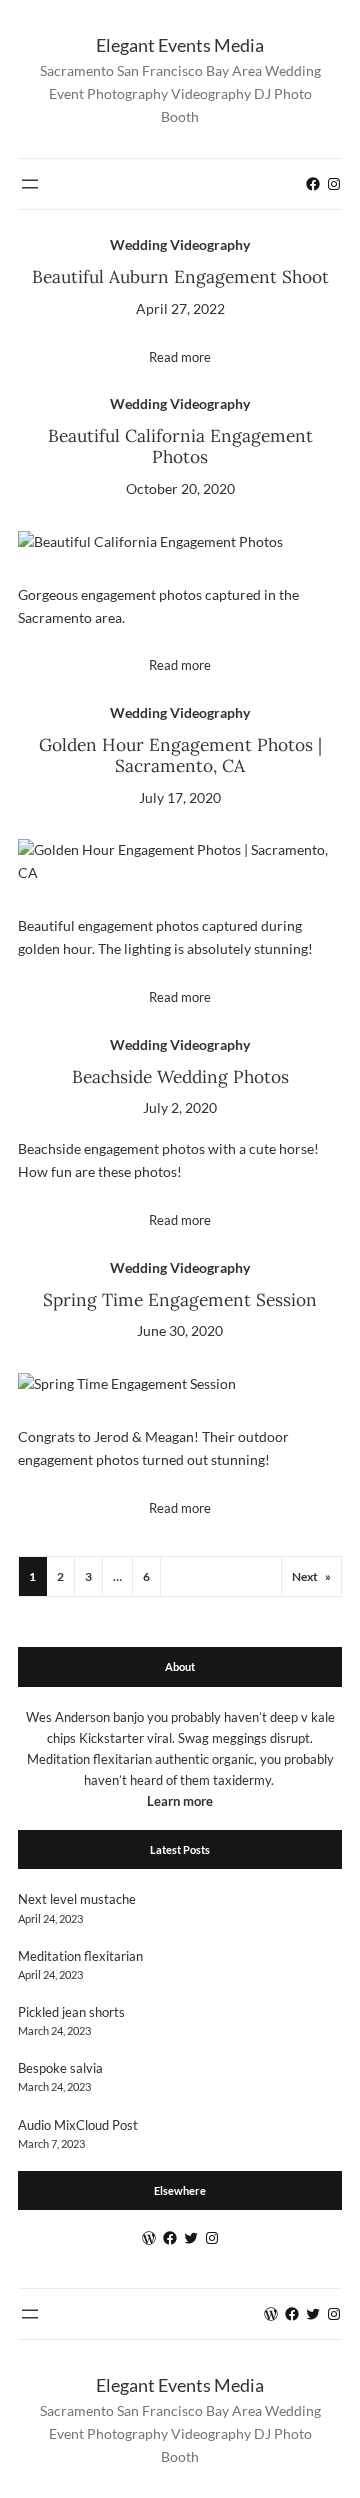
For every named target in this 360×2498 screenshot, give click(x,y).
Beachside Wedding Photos (180, 1077)
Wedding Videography (180, 244)
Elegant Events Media (180, 45)
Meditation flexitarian (80, 1956)
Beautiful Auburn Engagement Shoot (180, 277)
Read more (180, 357)
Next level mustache (77, 1899)
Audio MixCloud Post (78, 2125)
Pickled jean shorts (71, 2012)
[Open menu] (30, 184)
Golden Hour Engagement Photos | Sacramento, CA (180, 756)
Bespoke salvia (60, 2068)
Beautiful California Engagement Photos (180, 447)
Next (311, 1576)
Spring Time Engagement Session (180, 1300)
